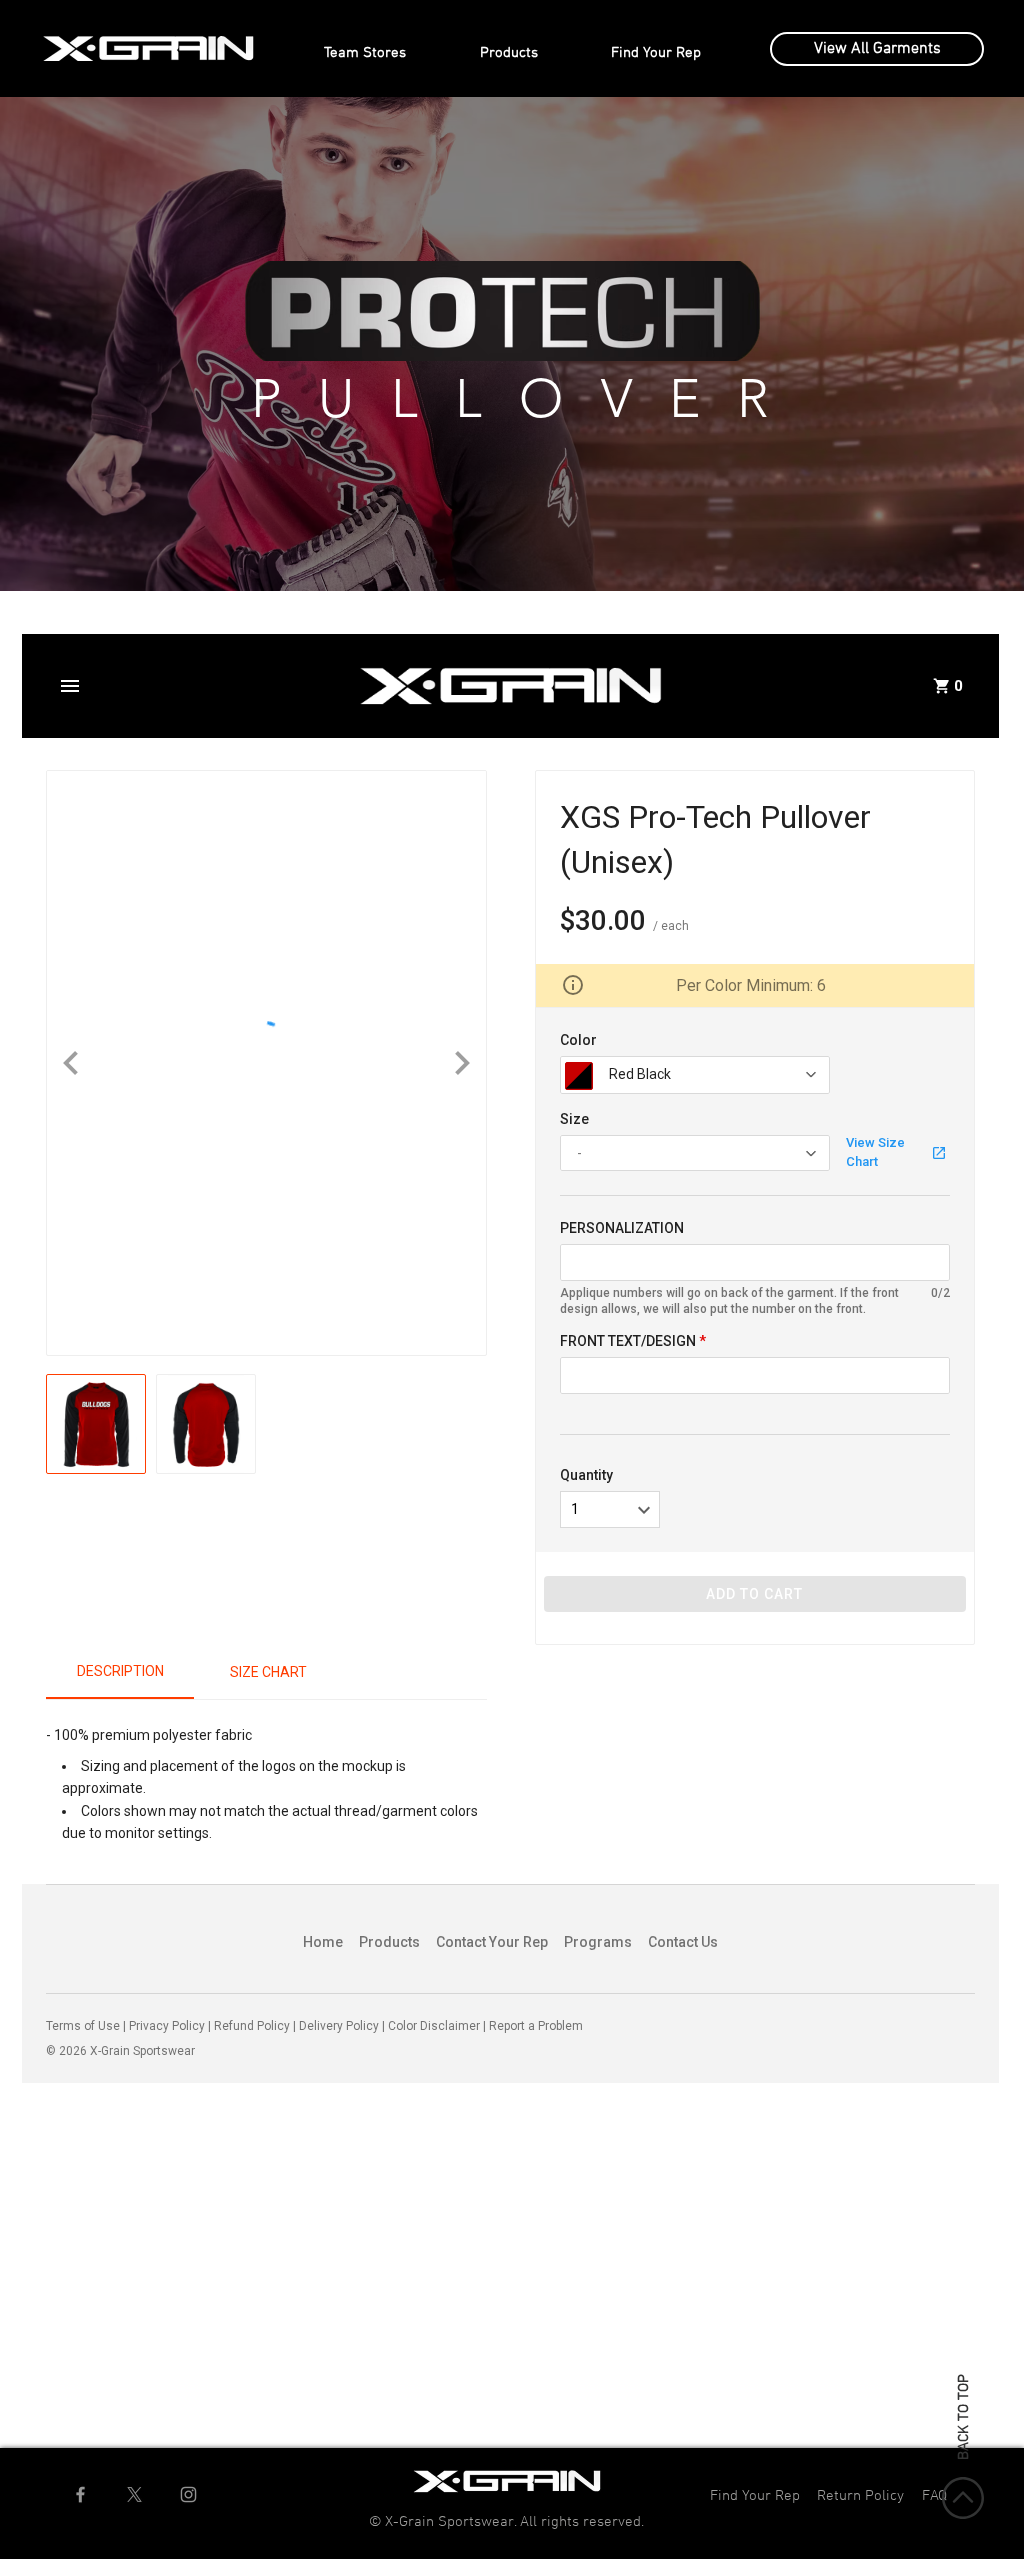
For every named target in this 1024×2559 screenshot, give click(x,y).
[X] (134, 2494)
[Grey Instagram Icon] (188, 2494)
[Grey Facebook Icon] (80, 2494)
